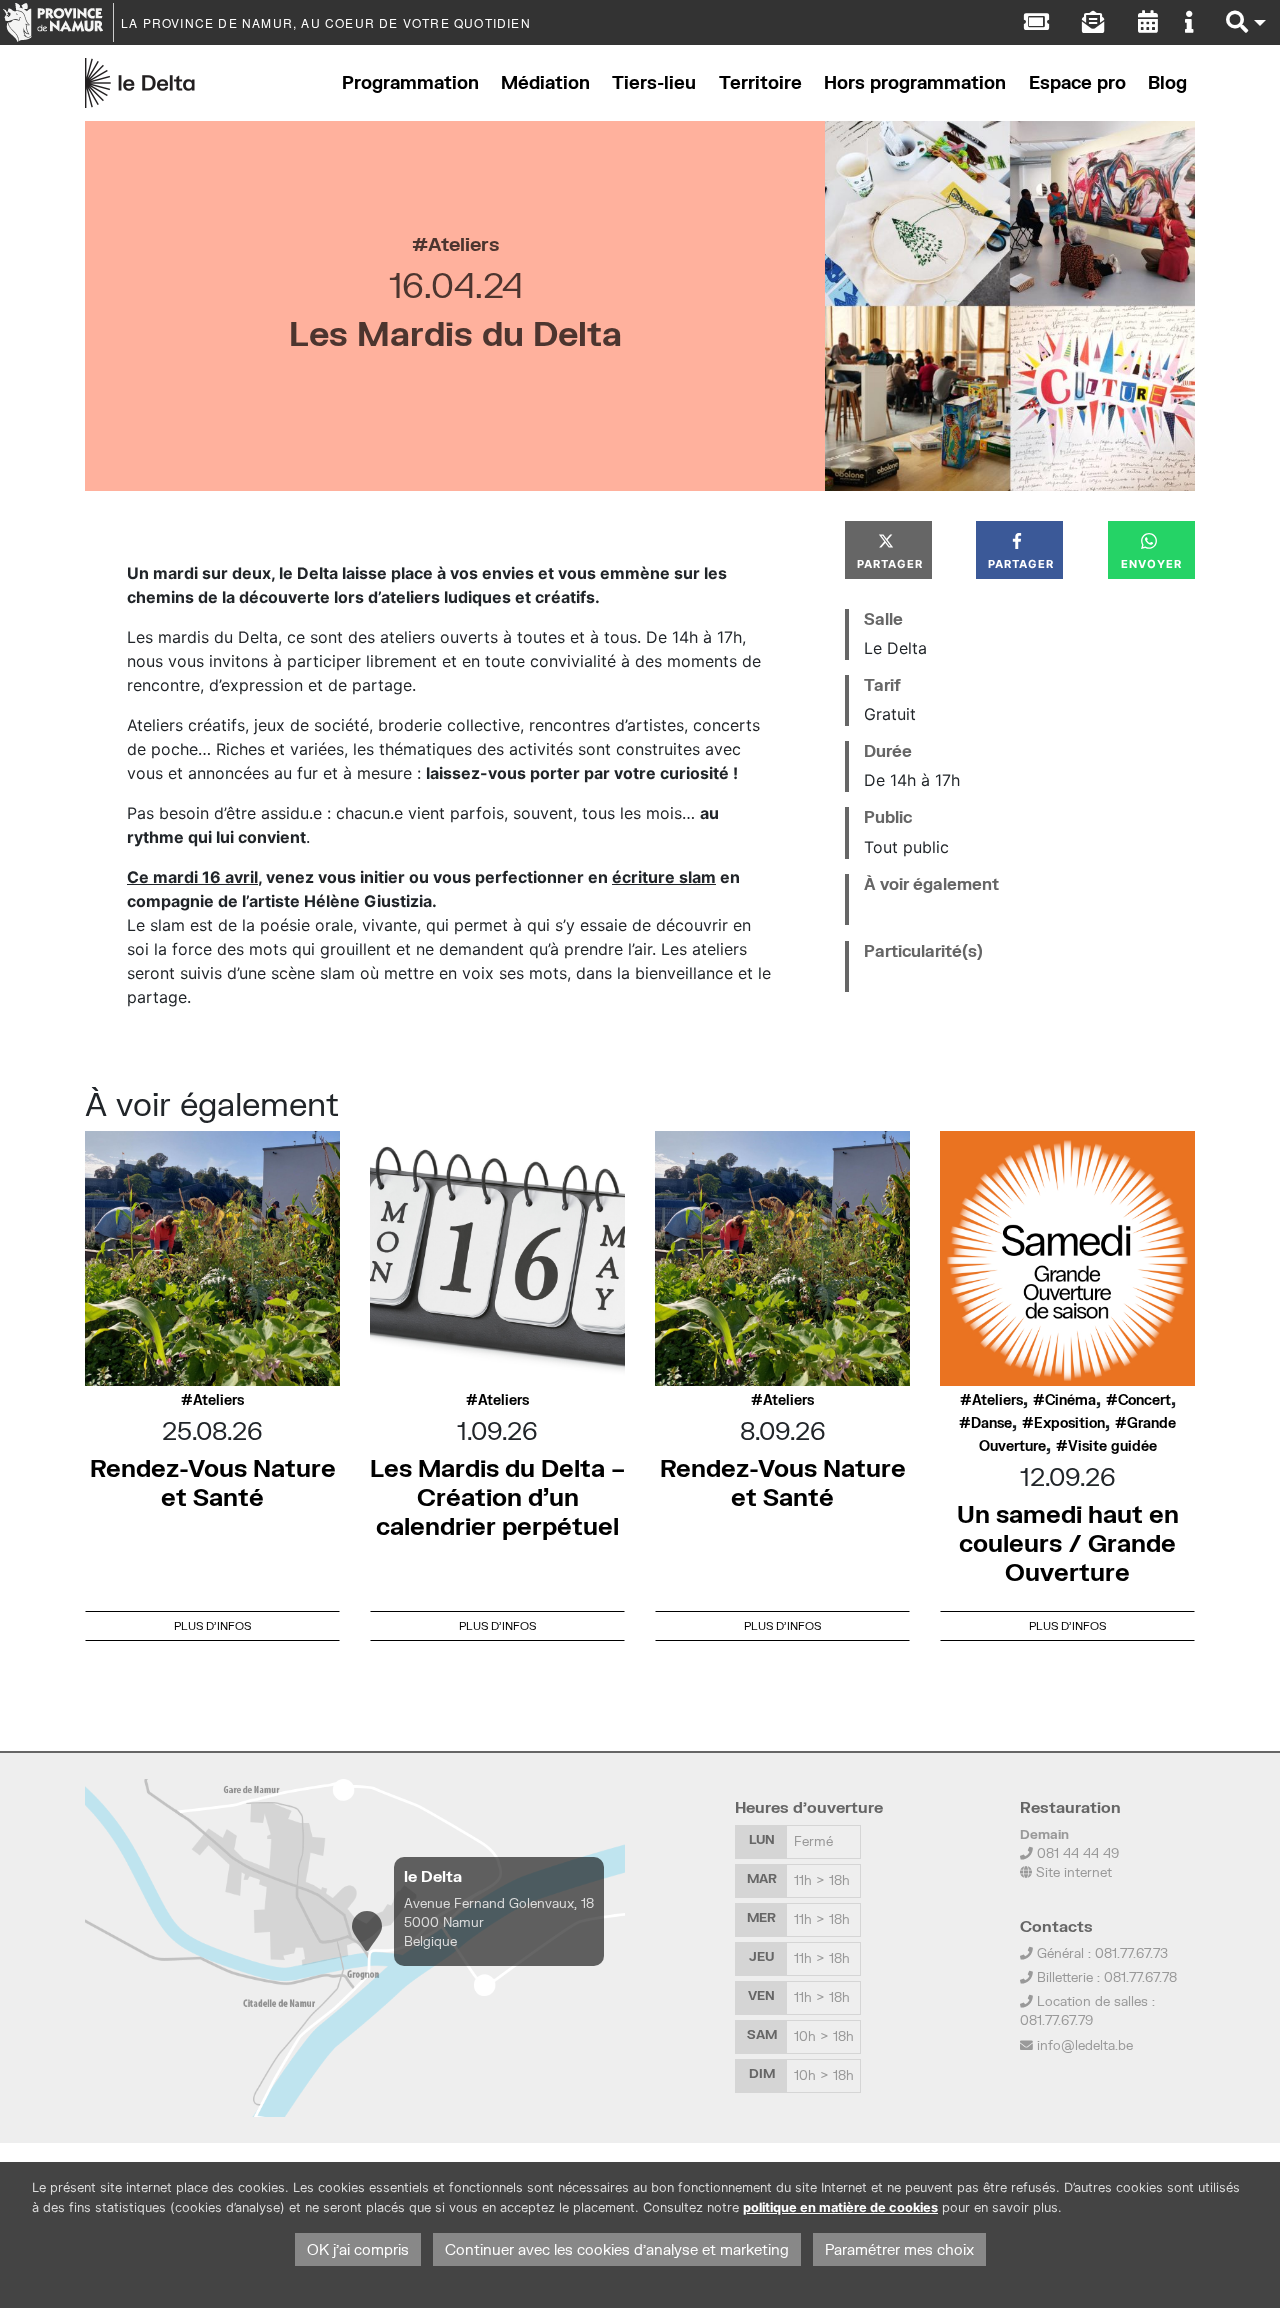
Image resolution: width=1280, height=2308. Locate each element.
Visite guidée (1112, 1446)
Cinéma (1070, 1400)
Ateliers (463, 243)
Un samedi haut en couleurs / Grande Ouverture (1068, 1542)
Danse (991, 1423)
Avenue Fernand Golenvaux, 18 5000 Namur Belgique (499, 1922)
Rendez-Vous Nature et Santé (213, 1482)
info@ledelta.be (1085, 2045)
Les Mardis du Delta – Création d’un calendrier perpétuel (497, 1496)
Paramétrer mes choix (899, 2249)
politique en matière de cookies (840, 2207)
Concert (1144, 1400)
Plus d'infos (212, 1625)
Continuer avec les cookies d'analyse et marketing (617, 2249)
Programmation (410, 82)
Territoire (760, 82)
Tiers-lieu (654, 82)
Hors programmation (915, 82)
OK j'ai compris (358, 2249)
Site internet (1072, 1872)
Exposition (1069, 1423)
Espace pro (1077, 82)
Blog (1167, 82)
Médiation (545, 82)
